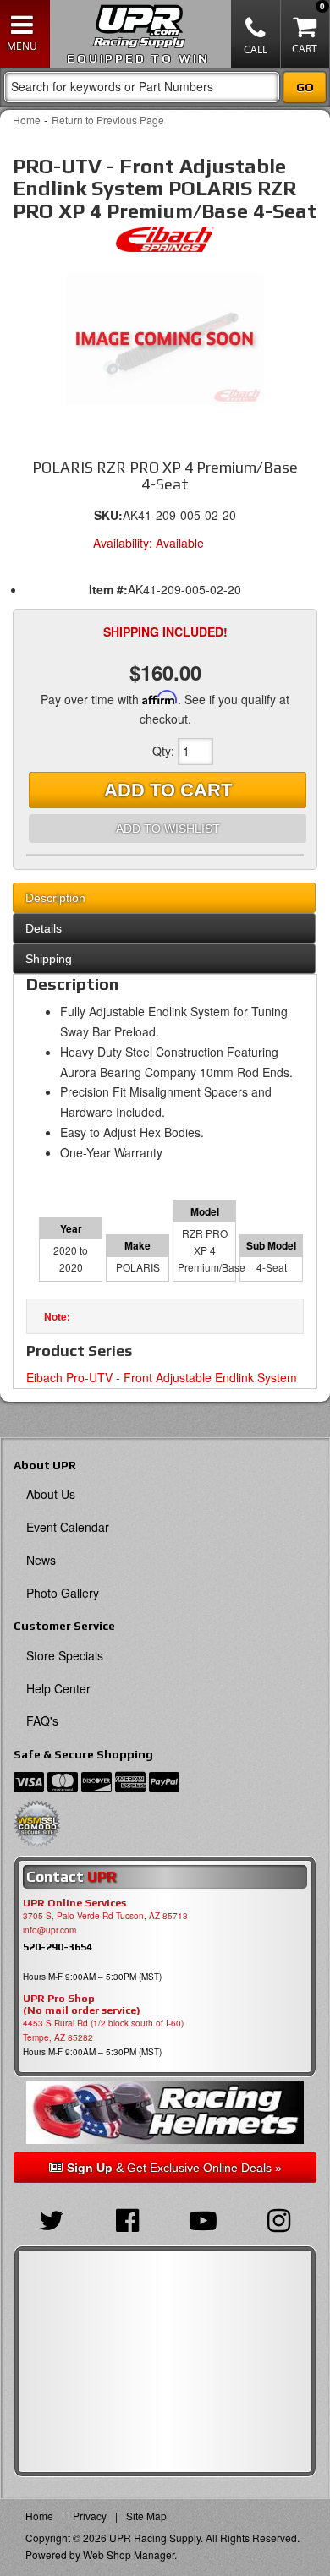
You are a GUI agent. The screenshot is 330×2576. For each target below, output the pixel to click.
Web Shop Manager (129, 2554)
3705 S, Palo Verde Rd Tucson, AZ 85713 (105, 1916)
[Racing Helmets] (165, 2113)
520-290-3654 (58, 1947)
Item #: (108, 589)
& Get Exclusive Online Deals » (174, 2168)
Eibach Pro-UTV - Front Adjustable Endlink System (162, 1377)
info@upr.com (49, 1930)
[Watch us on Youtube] (203, 2218)
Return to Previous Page (108, 120)
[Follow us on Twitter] (52, 2218)
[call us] (256, 34)
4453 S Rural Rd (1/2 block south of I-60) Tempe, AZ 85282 (103, 2030)
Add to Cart (168, 790)
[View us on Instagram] (279, 2218)
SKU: (108, 515)
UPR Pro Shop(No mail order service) (82, 2004)
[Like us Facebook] (128, 2218)
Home (27, 120)
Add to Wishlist (168, 829)
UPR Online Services (74, 1903)
